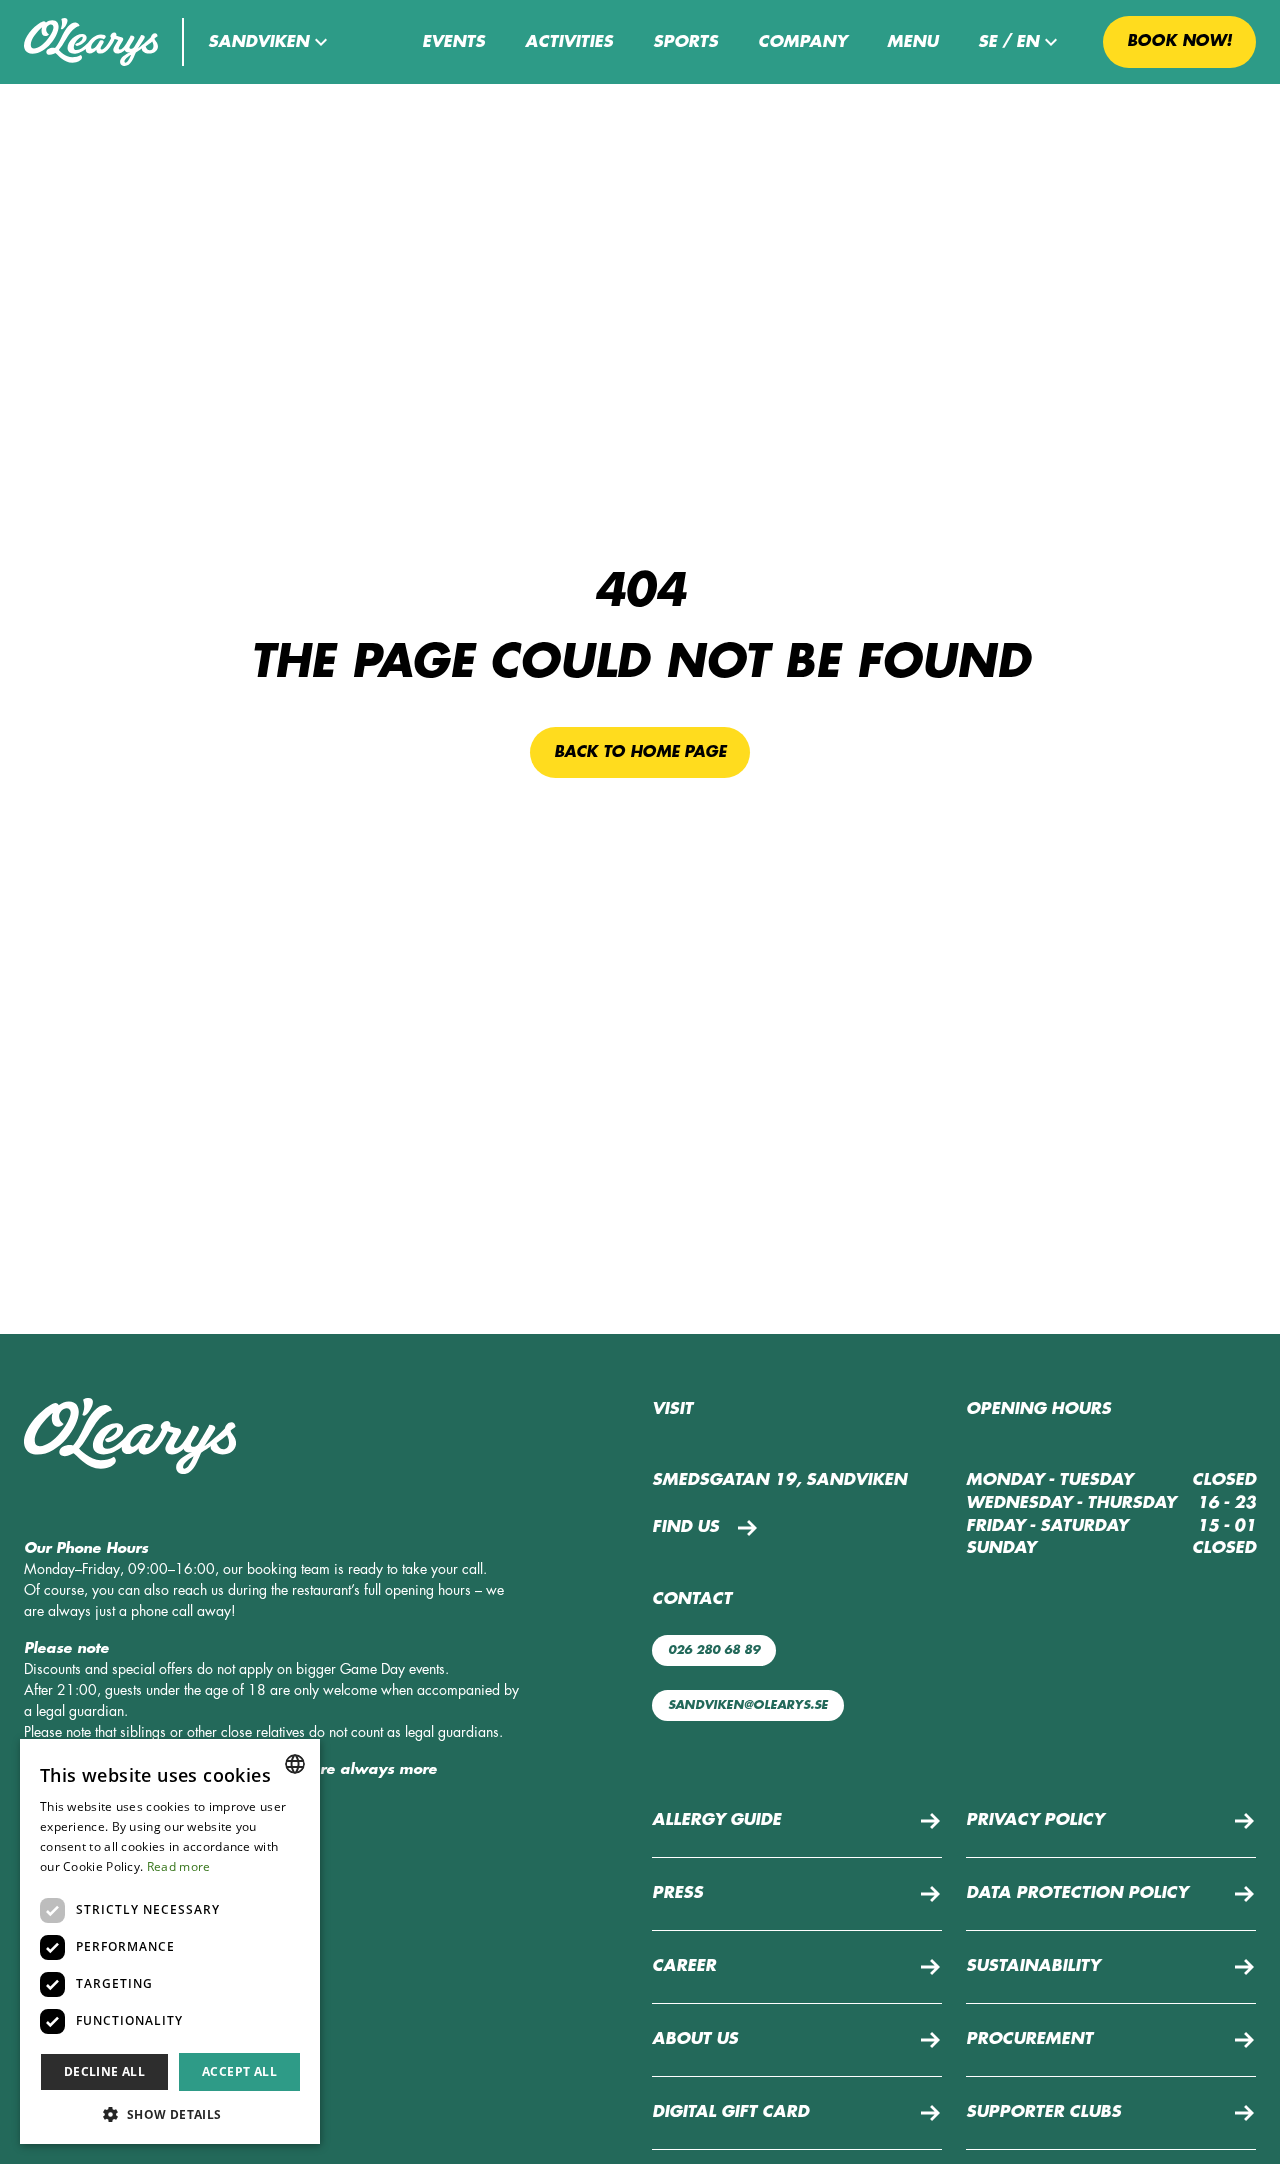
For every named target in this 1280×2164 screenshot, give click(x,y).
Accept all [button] (239, 2071)
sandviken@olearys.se (748, 1705)
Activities (569, 42)
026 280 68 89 (714, 1650)
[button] (270, 42)
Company (802, 42)
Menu (912, 42)
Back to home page (640, 752)
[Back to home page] (91, 42)
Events (453, 42)
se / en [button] (1008, 42)
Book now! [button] (1179, 41)
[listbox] (295, 1764)
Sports (685, 42)
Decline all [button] (104, 2071)
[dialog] (170, 1941)
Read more (179, 1866)
